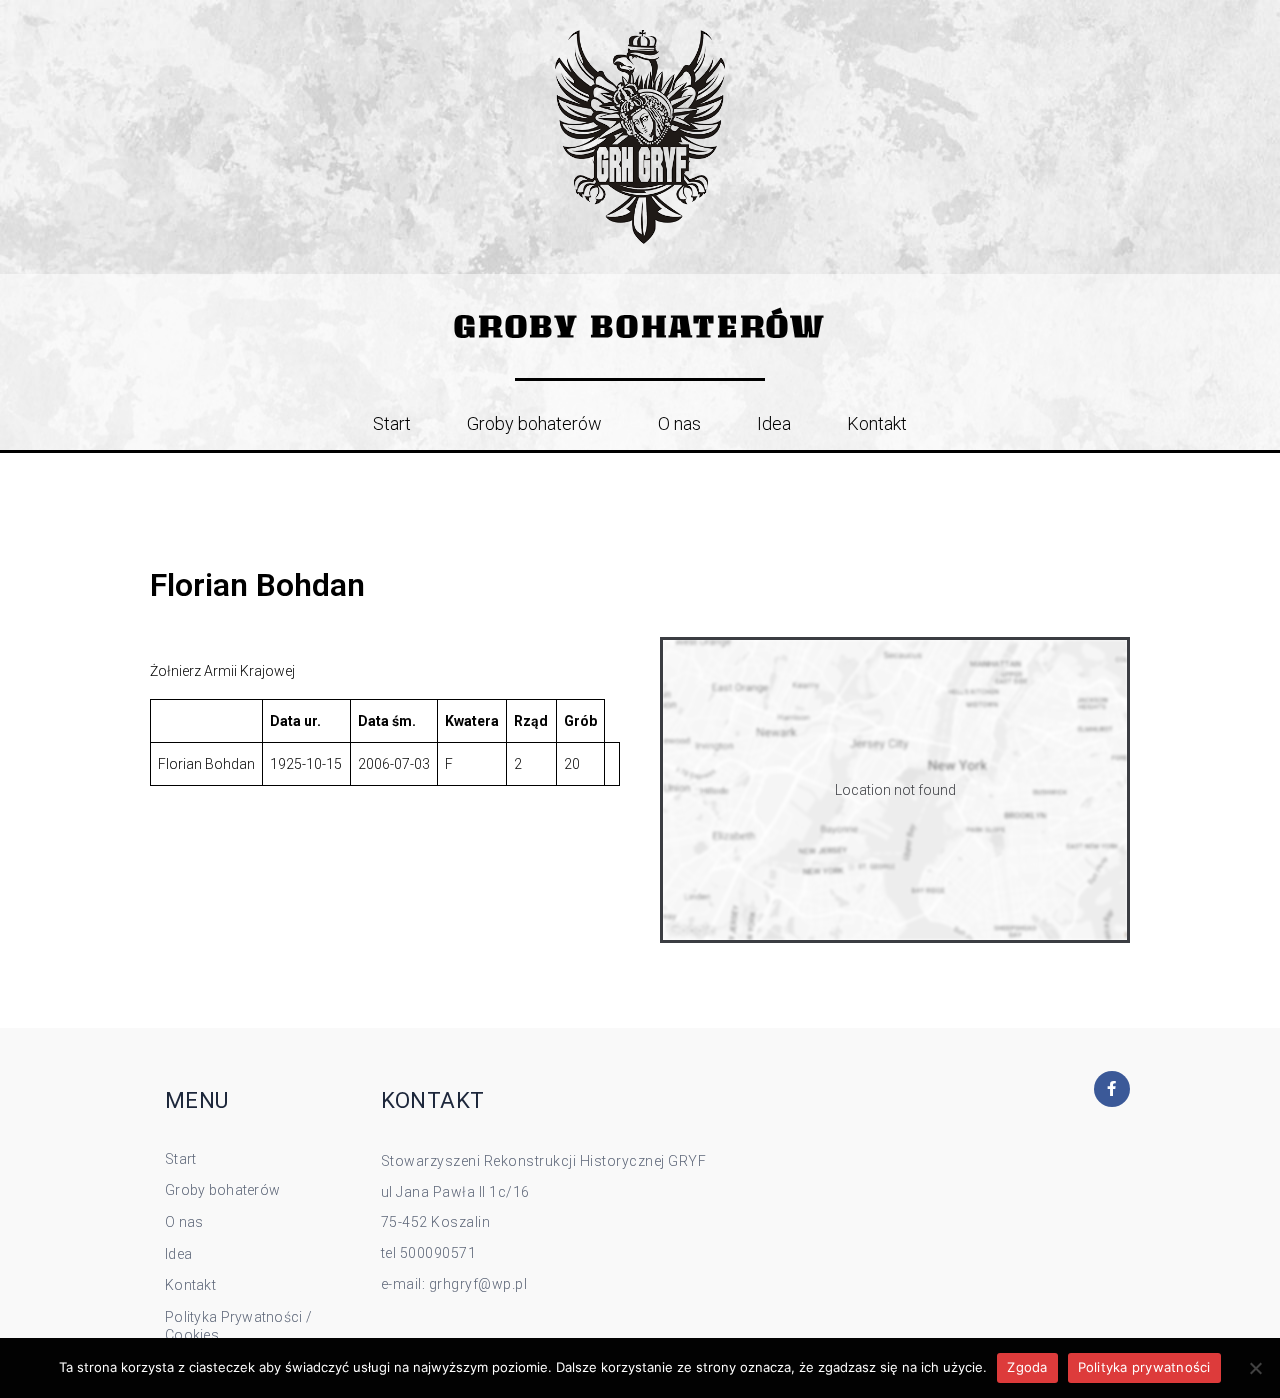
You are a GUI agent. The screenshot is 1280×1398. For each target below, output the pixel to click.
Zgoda (1027, 1367)
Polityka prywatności (1144, 1367)
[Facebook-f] (1112, 1089)
